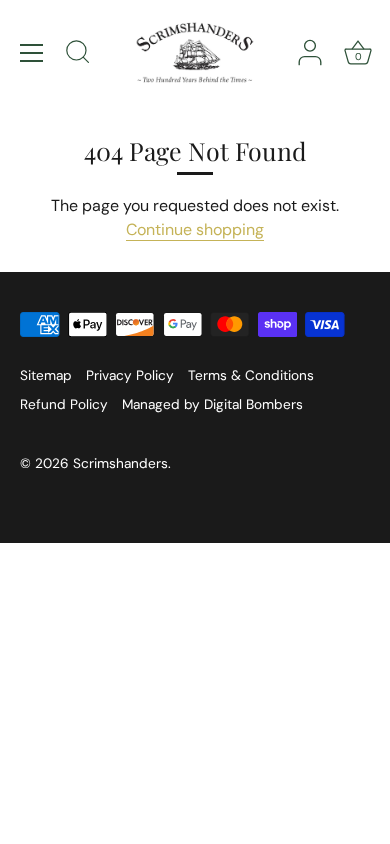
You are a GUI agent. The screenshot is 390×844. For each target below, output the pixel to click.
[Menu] (32, 53)
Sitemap (46, 375)
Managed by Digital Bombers (212, 404)
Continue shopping (195, 229)
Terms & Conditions (251, 375)
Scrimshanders (120, 463)
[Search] (78, 55)
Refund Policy (64, 404)
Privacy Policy (130, 375)
